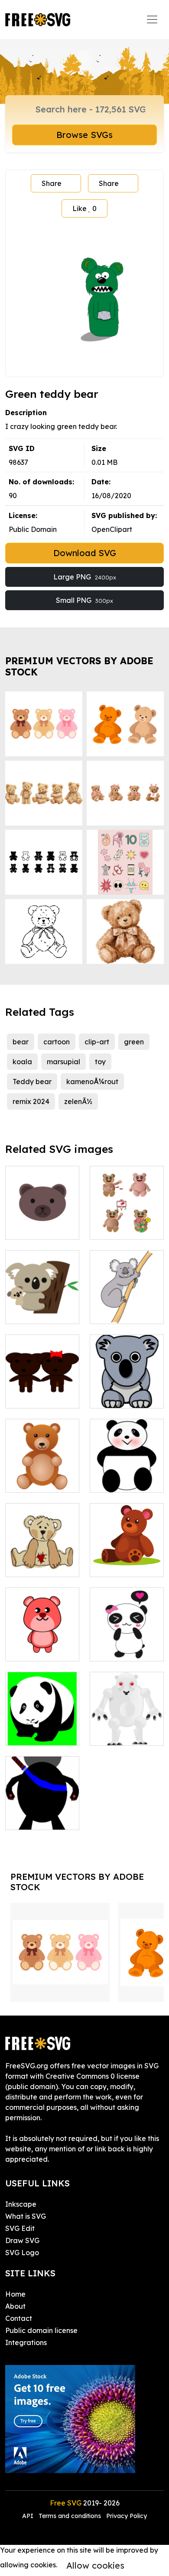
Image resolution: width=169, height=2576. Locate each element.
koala (22, 1062)
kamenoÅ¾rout (92, 1082)
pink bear (31, 1649)
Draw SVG (22, 2240)
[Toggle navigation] (152, 19)
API (29, 2516)
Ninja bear (32, 1818)
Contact (19, 2318)
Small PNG (84, 600)
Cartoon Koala (124, 1396)
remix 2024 (31, 1101)
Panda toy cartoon (127, 1644)
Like (84, 208)
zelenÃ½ (78, 1101)
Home (15, 2294)
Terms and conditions (70, 2516)
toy (100, 1062)
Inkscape (21, 2204)
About (15, 2306)
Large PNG (85, 577)
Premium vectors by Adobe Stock (79, 666)
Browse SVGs (84, 135)
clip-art (97, 1042)
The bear (30, 1396)
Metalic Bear (121, 1734)
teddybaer (33, 1481)
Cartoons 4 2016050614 (42, 1560)
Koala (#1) (33, 1312)
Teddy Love (119, 1228)
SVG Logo (22, 2253)
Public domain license (41, 2330)
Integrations (26, 2342)
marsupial (63, 1062)
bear (21, 1042)
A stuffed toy (121, 1565)
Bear (23, 1228)
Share (52, 183)
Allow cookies (95, 2565)
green (134, 1042)
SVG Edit (20, 2228)
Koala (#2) (117, 1312)
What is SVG (26, 2216)
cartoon (57, 1042)
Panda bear (35, 1734)
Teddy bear (32, 1082)
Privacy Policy (127, 2516)
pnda (108, 1481)
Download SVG (85, 553)
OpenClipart (112, 529)
